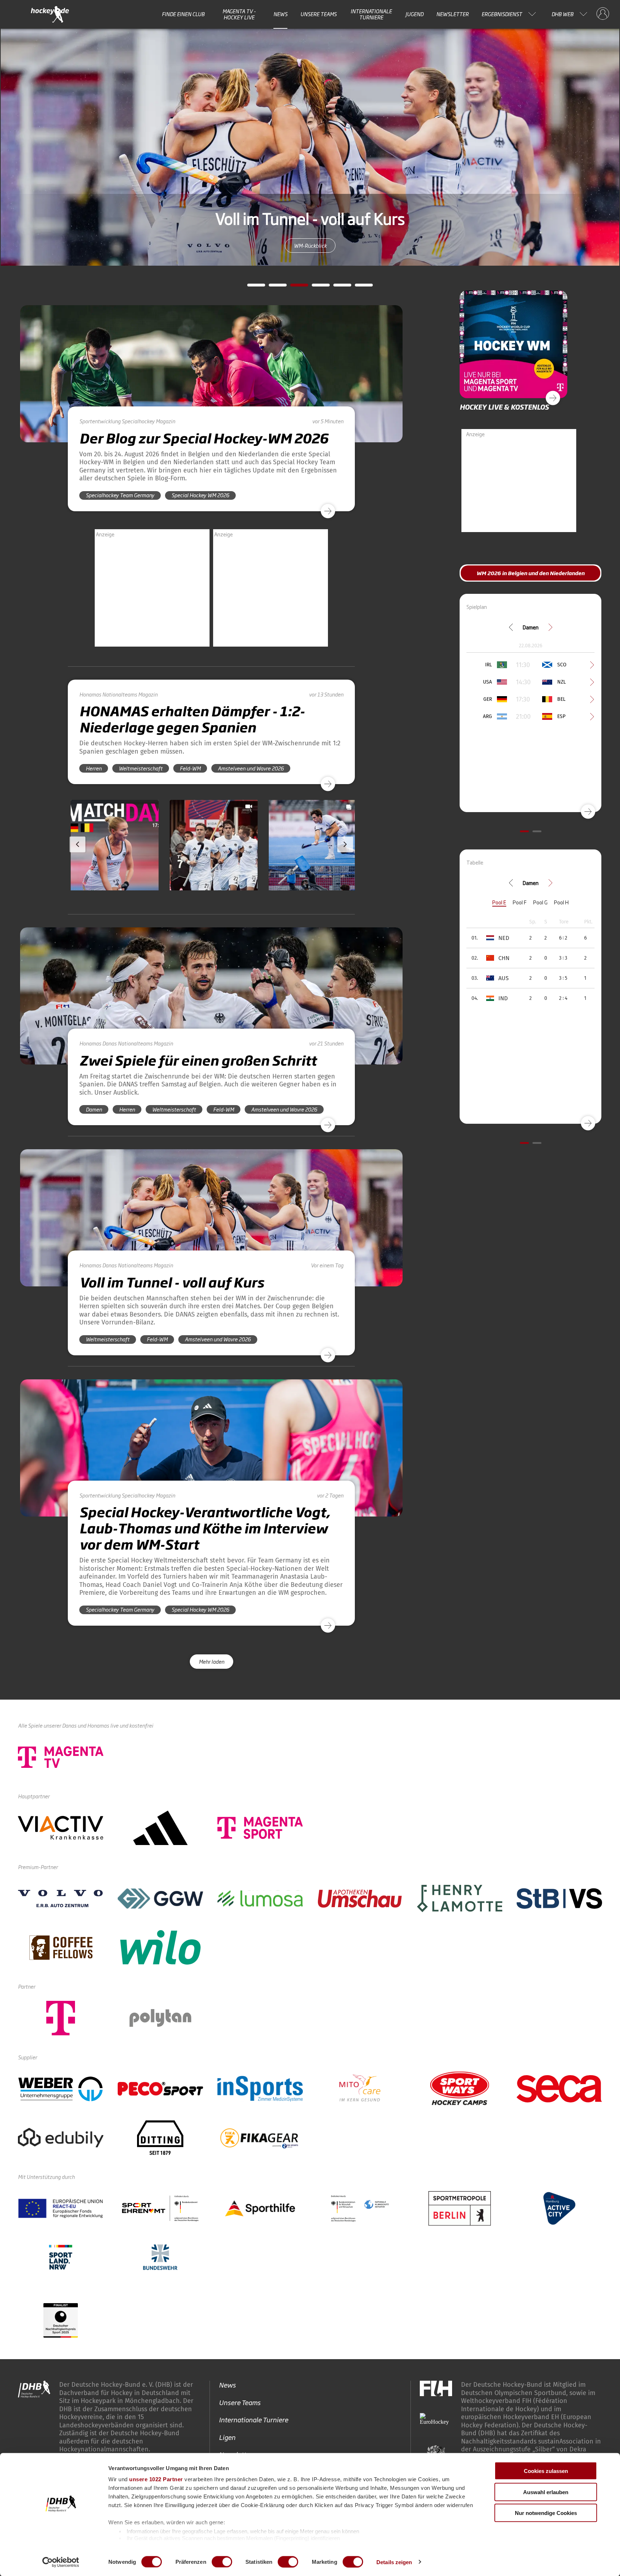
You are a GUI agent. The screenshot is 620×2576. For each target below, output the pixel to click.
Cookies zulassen (546, 2471)
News (280, 14)
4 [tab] (315, 287)
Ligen (227, 2437)
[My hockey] (603, 14)
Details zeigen (394, 2562)
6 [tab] (358, 287)
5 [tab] (337, 287)
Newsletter (452, 14)
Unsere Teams (318, 14)
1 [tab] (251, 287)
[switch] (222, 2562)
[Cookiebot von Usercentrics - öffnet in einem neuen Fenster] (61, 2562)
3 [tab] (294, 287)
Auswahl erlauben (546, 2492)
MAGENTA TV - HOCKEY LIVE (239, 14)
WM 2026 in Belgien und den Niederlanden (310, 245)
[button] (115, 866)
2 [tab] (272, 287)
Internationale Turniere (371, 14)
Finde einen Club (183, 14)
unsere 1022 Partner (156, 2479)
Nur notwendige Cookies (546, 2513)
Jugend (414, 14)
